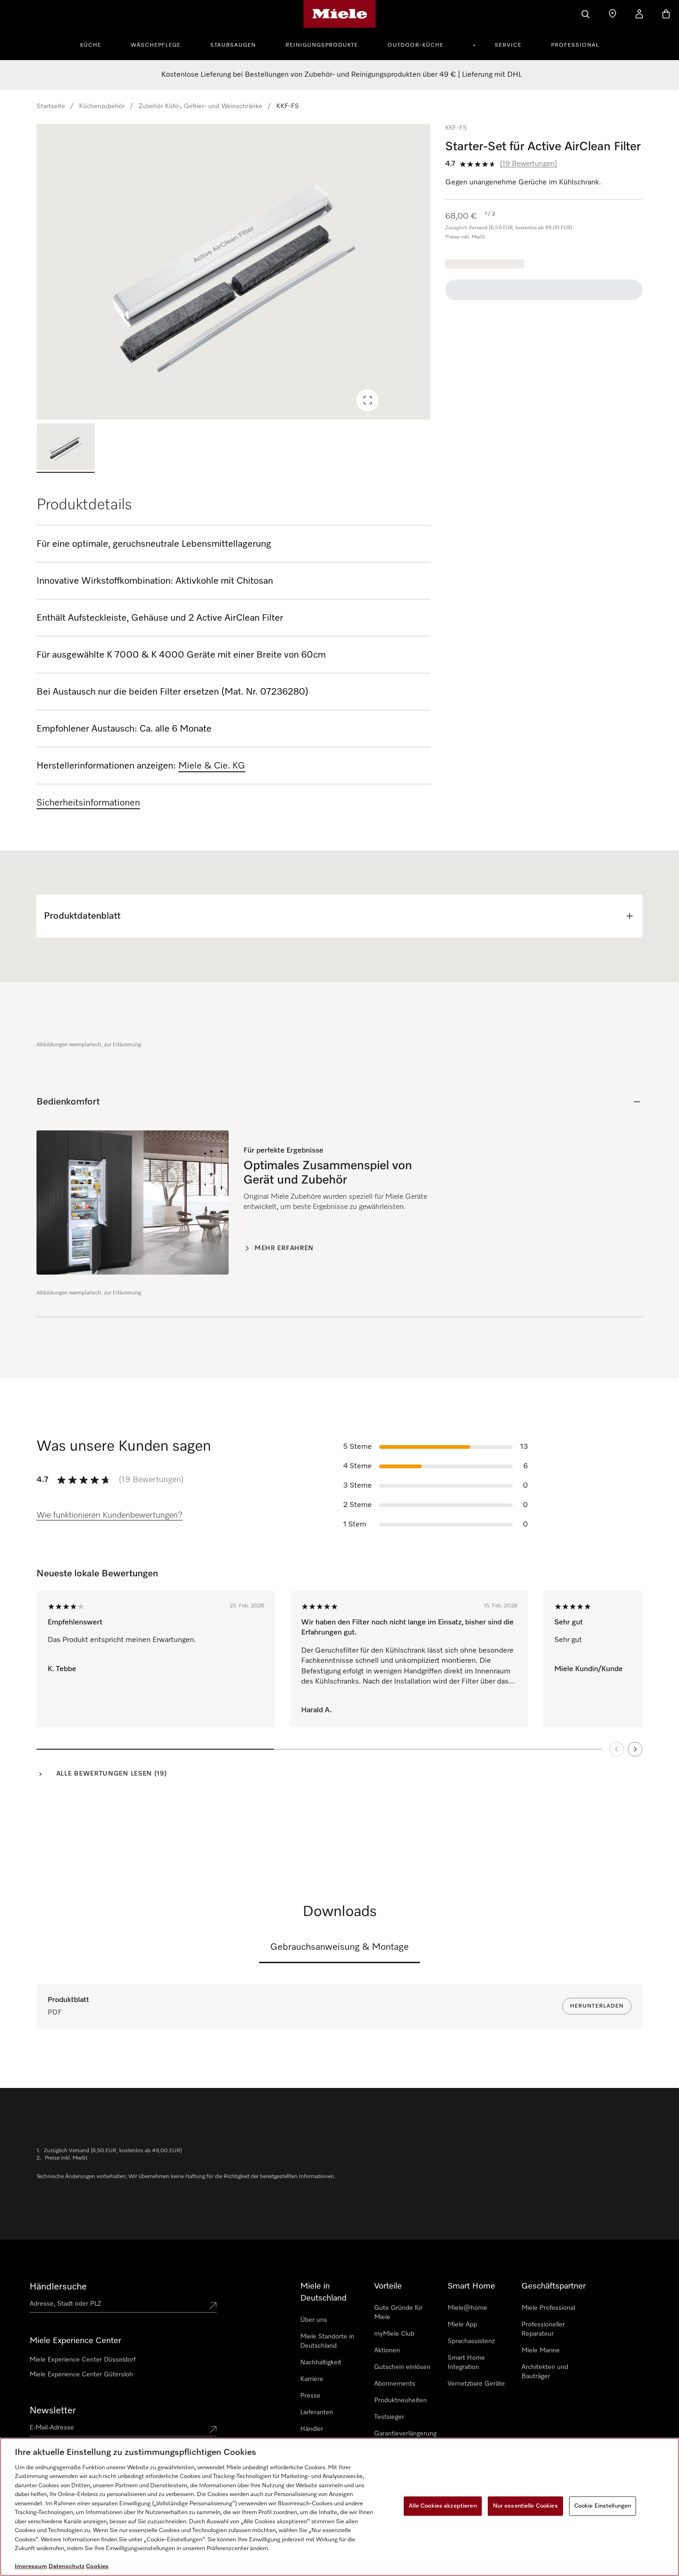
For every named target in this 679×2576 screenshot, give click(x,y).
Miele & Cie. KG (212, 766)
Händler (312, 2429)
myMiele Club (394, 2334)
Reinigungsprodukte (322, 45)
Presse (310, 2396)
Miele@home (467, 2308)
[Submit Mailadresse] (213, 2429)
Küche (91, 45)
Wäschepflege (156, 45)
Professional (575, 45)
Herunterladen (597, 2006)
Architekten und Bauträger (545, 2372)
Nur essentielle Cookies (525, 2506)
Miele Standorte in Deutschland (327, 2341)
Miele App (462, 2325)
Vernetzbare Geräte (476, 2384)
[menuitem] (96, 44)
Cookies (97, 2567)
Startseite (51, 106)
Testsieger (389, 2417)
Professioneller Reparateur (543, 2329)
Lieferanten (317, 2412)
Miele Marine (541, 2350)
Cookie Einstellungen (603, 2506)
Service (508, 45)
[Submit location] (213, 2306)
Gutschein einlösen (402, 2367)
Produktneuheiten (400, 2400)
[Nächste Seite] (635, 1749)
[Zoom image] (368, 400)
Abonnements (395, 2384)
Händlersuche (58, 2287)
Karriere (312, 2379)
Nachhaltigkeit (321, 2362)
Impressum (31, 2567)
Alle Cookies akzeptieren (443, 2506)
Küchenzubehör (102, 106)
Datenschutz (67, 2567)
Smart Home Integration (466, 2362)
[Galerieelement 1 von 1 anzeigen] (66, 448)
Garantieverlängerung (405, 2434)
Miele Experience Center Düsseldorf (82, 2360)
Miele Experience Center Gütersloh (81, 2375)
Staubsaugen (233, 45)
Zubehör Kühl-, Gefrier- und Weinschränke (200, 106)
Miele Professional (548, 2308)
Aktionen (387, 2350)
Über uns (314, 2320)
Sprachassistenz (471, 2341)
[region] (233, 272)
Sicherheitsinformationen (88, 803)
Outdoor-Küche (415, 45)
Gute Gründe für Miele (398, 2313)
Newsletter (53, 2411)
